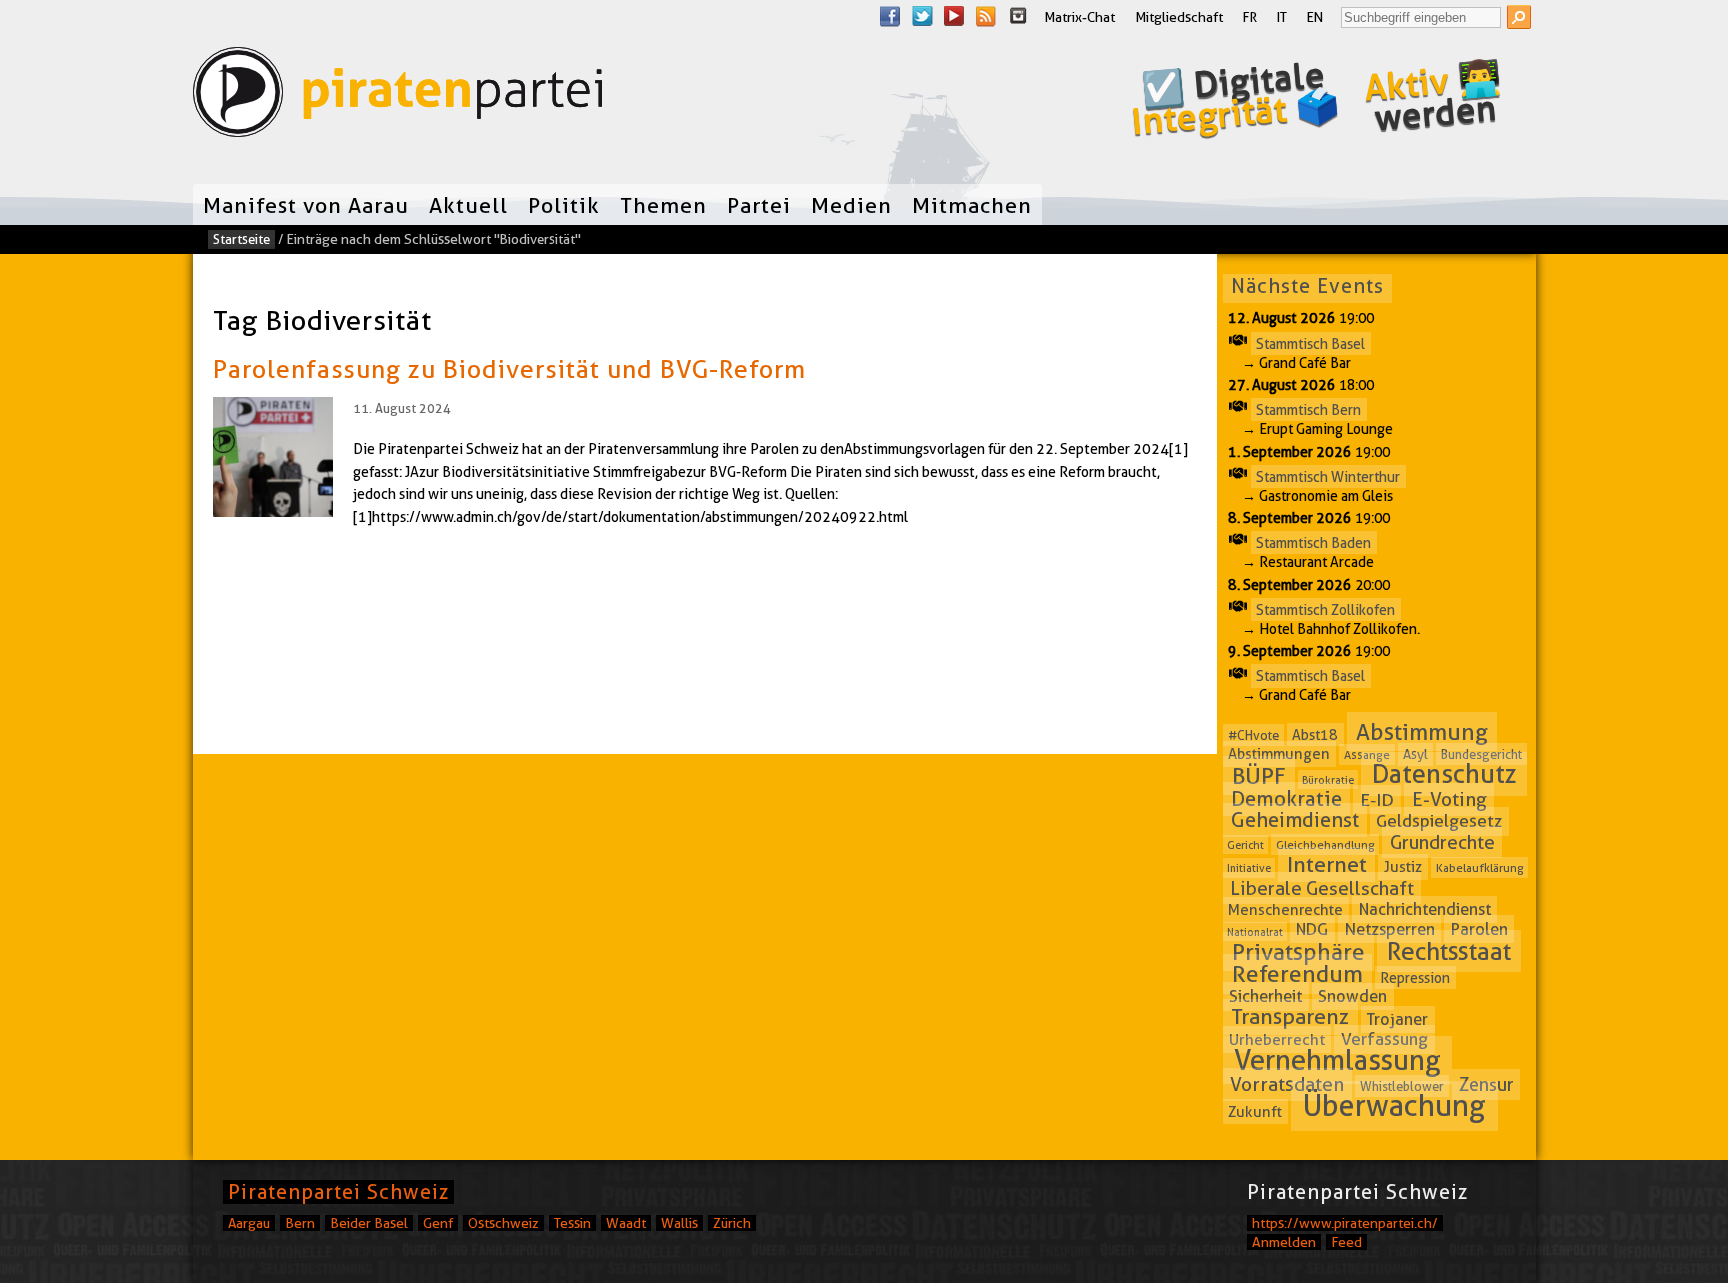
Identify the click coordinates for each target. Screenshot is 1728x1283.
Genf (438, 1223)
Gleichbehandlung (1325, 844)
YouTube (954, 16)
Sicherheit (1265, 996)
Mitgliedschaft (1179, 17)
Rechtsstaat (1449, 951)
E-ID (1377, 799)
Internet (1327, 864)
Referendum (1297, 974)
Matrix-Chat (1079, 17)
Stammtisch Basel (1310, 343)
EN (1315, 17)
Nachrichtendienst (1425, 909)
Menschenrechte (1285, 910)
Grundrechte (1442, 842)
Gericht (1245, 845)
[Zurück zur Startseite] (397, 96)
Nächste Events (1307, 286)
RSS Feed (986, 16)
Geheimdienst (1295, 820)
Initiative (1249, 868)
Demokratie (1286, 799)
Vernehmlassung (1337, 1060)
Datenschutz (1444, 774)
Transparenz (1290, 1017)
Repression (1415, 977)
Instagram (1018, 16)
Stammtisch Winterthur (1328, 476)
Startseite (241, 239)
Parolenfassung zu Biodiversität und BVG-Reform (509, 369)
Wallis (679, 1223)
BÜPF (1259, 776)
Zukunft (1255, 1111)
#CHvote (1253, 735)
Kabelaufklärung (1480, 867)
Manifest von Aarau (306, 205)
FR (1250, 17)
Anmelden (1284, 1242)
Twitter (922, 16)
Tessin (572, 1223)
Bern (300, 1223)
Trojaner (1397, 1019)
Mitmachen (972, 205)
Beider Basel (369, 1223)
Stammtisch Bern (1308, 410)
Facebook (890, 16)
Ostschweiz (503, 1223)
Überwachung (1394, 1105)
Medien (851, 205)
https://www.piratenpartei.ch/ (1345, 1223)
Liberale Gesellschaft (1322, 888)
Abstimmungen (1279, 754)
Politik (564, 205)
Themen (663, 205)
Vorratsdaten (1287, 1084)
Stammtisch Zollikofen (1325, 609)
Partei (759, 205)
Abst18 (1315, 735)
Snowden (1352, 996)
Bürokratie (1328, 780)
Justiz (1403, 867)
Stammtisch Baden (1313, 543)
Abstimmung (1422, 732)
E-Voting (1449, 799)
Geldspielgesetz (1439, 821)
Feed (1346, 1242)
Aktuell (468, 205)
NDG (1312, 929)
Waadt (626, 1223)
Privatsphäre (1298, 952)
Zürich (732, 1223)
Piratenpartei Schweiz (338, 1192)
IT (1282, 17)
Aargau (249, 1223)
